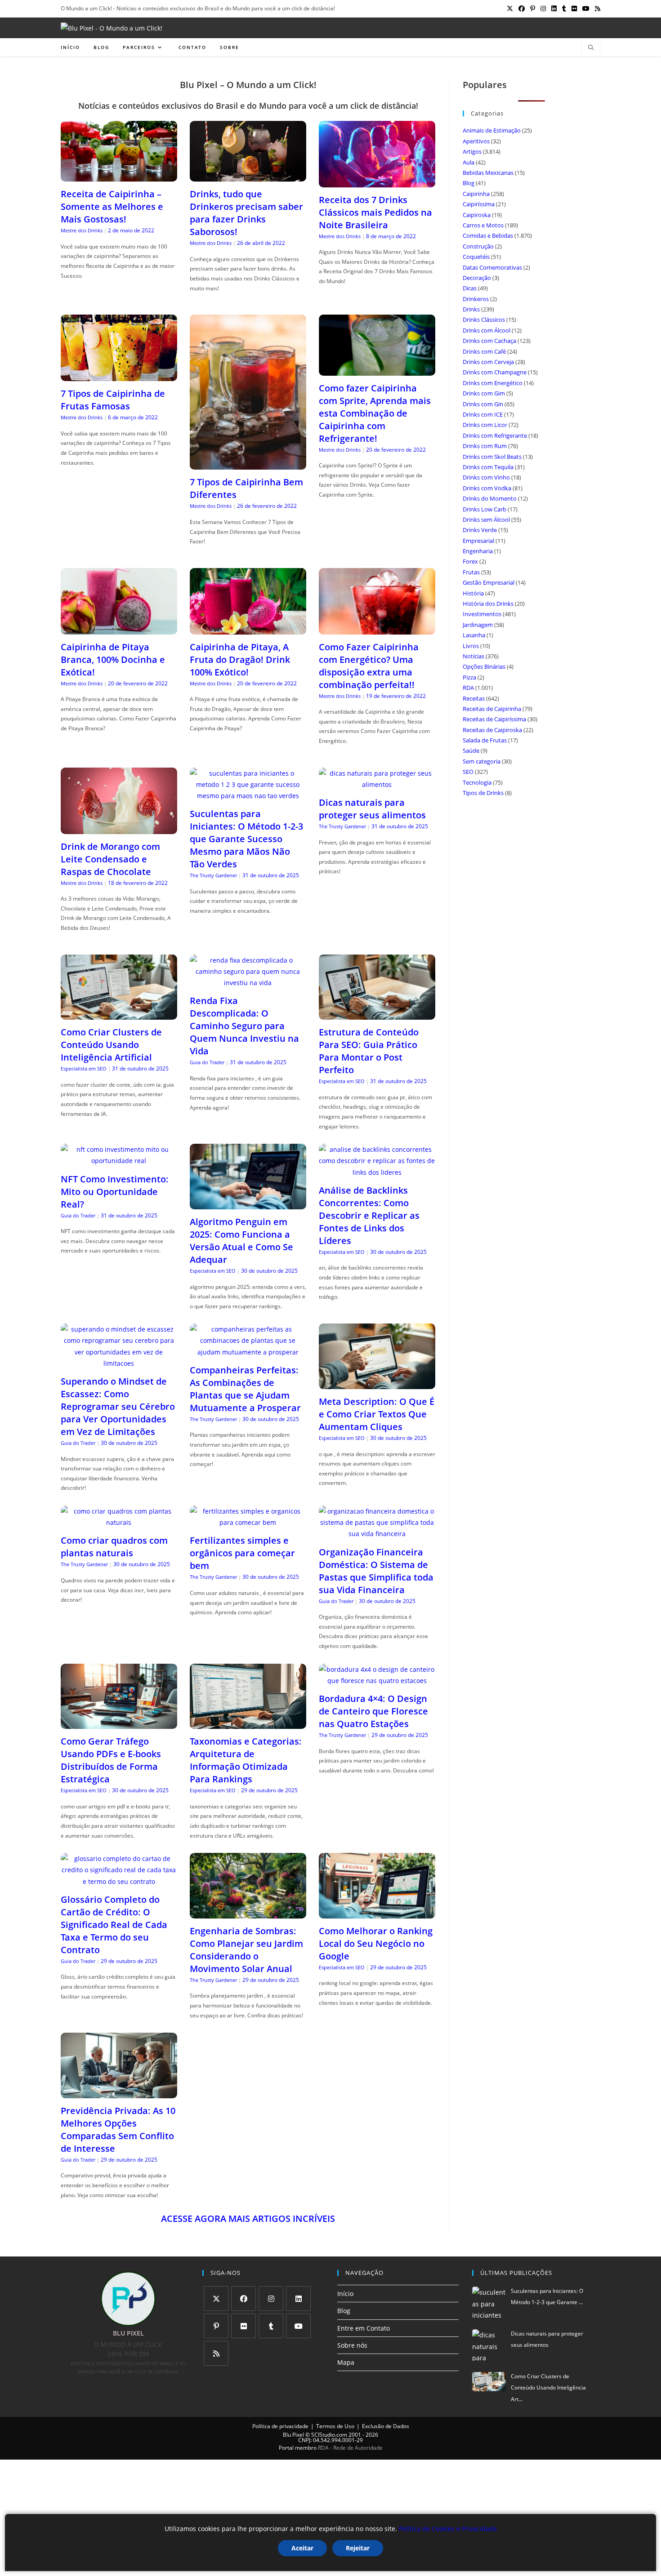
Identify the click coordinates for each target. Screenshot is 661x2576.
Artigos (472, 151)
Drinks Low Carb (485, 509)
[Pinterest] (216, 2326)
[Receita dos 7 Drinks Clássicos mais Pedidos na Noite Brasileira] (377, 181)
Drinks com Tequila (488, 467)
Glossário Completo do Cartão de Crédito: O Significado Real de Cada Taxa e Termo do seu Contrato (114, 1925)
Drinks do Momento (490, 498)
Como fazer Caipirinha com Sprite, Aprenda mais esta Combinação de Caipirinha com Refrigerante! (375, 413)
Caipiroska (477, 215)
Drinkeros (476, 299)
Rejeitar (358, 2548)
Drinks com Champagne (495, 372)
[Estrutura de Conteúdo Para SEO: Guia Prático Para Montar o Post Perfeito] (377, 1014)
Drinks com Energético (493, 383)
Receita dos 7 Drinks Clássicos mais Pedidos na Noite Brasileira (375, 212)
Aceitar (302, 2548)
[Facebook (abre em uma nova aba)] (522, 9)
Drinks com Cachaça (489, 341)
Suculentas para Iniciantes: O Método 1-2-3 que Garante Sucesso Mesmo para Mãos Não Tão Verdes (246, 839)
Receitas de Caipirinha (492, 709)
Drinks (471, 309)
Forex (470, 561)
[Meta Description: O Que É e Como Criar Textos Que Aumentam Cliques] (377, 1383)
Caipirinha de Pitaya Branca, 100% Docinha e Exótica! (113, 660)
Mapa (346, 2362)
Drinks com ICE (483, 414)
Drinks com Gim (484, 393)
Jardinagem (478, 625)
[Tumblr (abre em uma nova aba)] (564, 9)
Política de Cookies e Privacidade (448, 2529)
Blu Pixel (293, 2435)
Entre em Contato (364, 2328)
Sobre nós (352, 2345)
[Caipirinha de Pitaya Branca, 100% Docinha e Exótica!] (119, 628)
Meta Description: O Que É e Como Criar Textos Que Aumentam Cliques (377, 1414)
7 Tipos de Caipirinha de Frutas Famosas (113, 400)
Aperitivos (476, 141)
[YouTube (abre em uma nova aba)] (586, 9)
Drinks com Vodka (487, 488)
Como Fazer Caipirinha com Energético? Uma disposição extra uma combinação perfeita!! (369, 666)
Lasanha (474, 635)
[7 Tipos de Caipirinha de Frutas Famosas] (119, 375)
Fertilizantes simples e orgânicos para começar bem (242, 1553)
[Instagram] (271, 2298)
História (473, 593)
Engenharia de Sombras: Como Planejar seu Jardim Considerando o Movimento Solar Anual (246, 1950)
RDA (468, 688)
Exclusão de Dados (386, 2426)
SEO (468, 772)
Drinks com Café (484, 351)
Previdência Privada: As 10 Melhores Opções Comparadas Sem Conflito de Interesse (118, 2130)
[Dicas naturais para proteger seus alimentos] (377, 784)
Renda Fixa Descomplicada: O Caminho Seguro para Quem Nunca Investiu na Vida (244, 1026)
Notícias (473, 656)
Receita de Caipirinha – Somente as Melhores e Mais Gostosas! (112, 207)
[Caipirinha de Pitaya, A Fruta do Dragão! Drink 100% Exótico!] (248, 628)
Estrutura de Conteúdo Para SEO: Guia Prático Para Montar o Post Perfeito (369, 1051)
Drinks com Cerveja (488, 362)
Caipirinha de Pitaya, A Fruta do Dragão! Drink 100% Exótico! (240, 660)
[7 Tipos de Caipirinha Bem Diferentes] (248, 464)
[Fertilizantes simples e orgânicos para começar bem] (248, 1522)
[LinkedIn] (298, 2298)
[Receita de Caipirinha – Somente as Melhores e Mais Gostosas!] (119, 176)
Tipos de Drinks (483, 793)
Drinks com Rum (485, 446)
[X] (216, 2298)
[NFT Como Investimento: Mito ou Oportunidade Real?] (119, 1161)
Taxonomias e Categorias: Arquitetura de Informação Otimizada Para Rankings (246, 1760)
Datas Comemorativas (492, 267)
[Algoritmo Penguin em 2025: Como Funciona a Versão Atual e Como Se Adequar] (248, 1204)
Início (345, 2294)
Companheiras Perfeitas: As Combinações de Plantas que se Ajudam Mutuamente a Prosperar (245, 1389)
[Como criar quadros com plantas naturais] (119, 1522)
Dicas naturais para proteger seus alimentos (372, 809)
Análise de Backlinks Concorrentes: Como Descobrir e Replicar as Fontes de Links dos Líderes (369, 1215)
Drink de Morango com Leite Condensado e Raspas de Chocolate (110, 859)
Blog (469, 183)
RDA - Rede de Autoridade (350, 2448)
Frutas (471, 572)
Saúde (471, 751)
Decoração (477, 278)
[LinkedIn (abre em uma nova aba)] (554, 9)
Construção (478, 246)
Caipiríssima (479, 204)
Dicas (470, 288)
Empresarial (478, 541)
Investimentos (482, 614)
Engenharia (478, 551)
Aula (469, 162)
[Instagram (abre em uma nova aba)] (543, 9)
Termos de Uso (335, 2426)
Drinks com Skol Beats (492, 457)
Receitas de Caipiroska (492, 730)
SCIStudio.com (329, 2435)
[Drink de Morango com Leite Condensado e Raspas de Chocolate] (119, 828)
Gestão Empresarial (489, 582)
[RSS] (216, 2353)
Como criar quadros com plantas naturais (114, 1547)
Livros (471, 646)
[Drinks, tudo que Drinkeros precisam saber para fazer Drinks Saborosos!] (248, 176)
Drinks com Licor (485, 425)
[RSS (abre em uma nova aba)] (596, 9)
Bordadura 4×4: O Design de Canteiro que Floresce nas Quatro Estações (373, 1711)
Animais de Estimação (492, 130)
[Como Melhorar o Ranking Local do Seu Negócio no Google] (377, 1913)
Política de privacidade (280, 2426)
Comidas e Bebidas (488, 235)
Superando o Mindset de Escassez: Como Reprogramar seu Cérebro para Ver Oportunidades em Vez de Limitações (118, 1406)
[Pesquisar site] (591, 48)
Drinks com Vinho (486, 477)
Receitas (474, 698)
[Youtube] (298, 2326)
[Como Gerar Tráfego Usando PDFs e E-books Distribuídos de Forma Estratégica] (119, 1723)
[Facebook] (243, 2298)
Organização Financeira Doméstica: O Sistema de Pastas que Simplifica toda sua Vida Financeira (376, 1571)
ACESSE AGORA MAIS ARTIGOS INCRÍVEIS (248, 2218)
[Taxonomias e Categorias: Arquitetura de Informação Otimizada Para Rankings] (248, 1723)
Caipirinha (476, 194)
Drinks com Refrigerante (495, 435)
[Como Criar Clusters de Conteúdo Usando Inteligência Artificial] (119, 1014)
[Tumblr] (271, 2326)
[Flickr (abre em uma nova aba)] (574, 9)
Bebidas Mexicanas (488, 173)
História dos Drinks (488, 604)
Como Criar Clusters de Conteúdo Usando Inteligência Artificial (111, 1045)
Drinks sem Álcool (486, 520)
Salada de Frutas (485, 740)
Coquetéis (476, 257)
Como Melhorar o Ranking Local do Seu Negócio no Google (376, 1943)
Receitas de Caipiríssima (494, 719)
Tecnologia (477, 782)
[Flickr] (243, 2326)
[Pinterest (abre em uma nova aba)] (533, 9)
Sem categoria (482, 761)
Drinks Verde (480, 530)
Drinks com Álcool (487, 330)
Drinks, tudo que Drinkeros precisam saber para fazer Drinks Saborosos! (246, 213)
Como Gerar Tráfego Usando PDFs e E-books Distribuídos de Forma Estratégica (111, 1760)
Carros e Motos (483, 225)
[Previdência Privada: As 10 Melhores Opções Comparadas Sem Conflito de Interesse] (119, 2093)
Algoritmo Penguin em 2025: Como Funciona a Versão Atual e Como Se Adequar (241, 1241)
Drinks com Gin (483, 404)
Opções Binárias (484, 666)
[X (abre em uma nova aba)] (510, 9)
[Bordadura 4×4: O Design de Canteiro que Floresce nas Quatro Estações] (377, 1681)
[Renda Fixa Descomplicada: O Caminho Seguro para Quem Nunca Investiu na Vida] (248, 983)
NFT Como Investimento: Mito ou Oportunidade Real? (115, 1192)
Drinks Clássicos (484, 320)
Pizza (469, 677)
